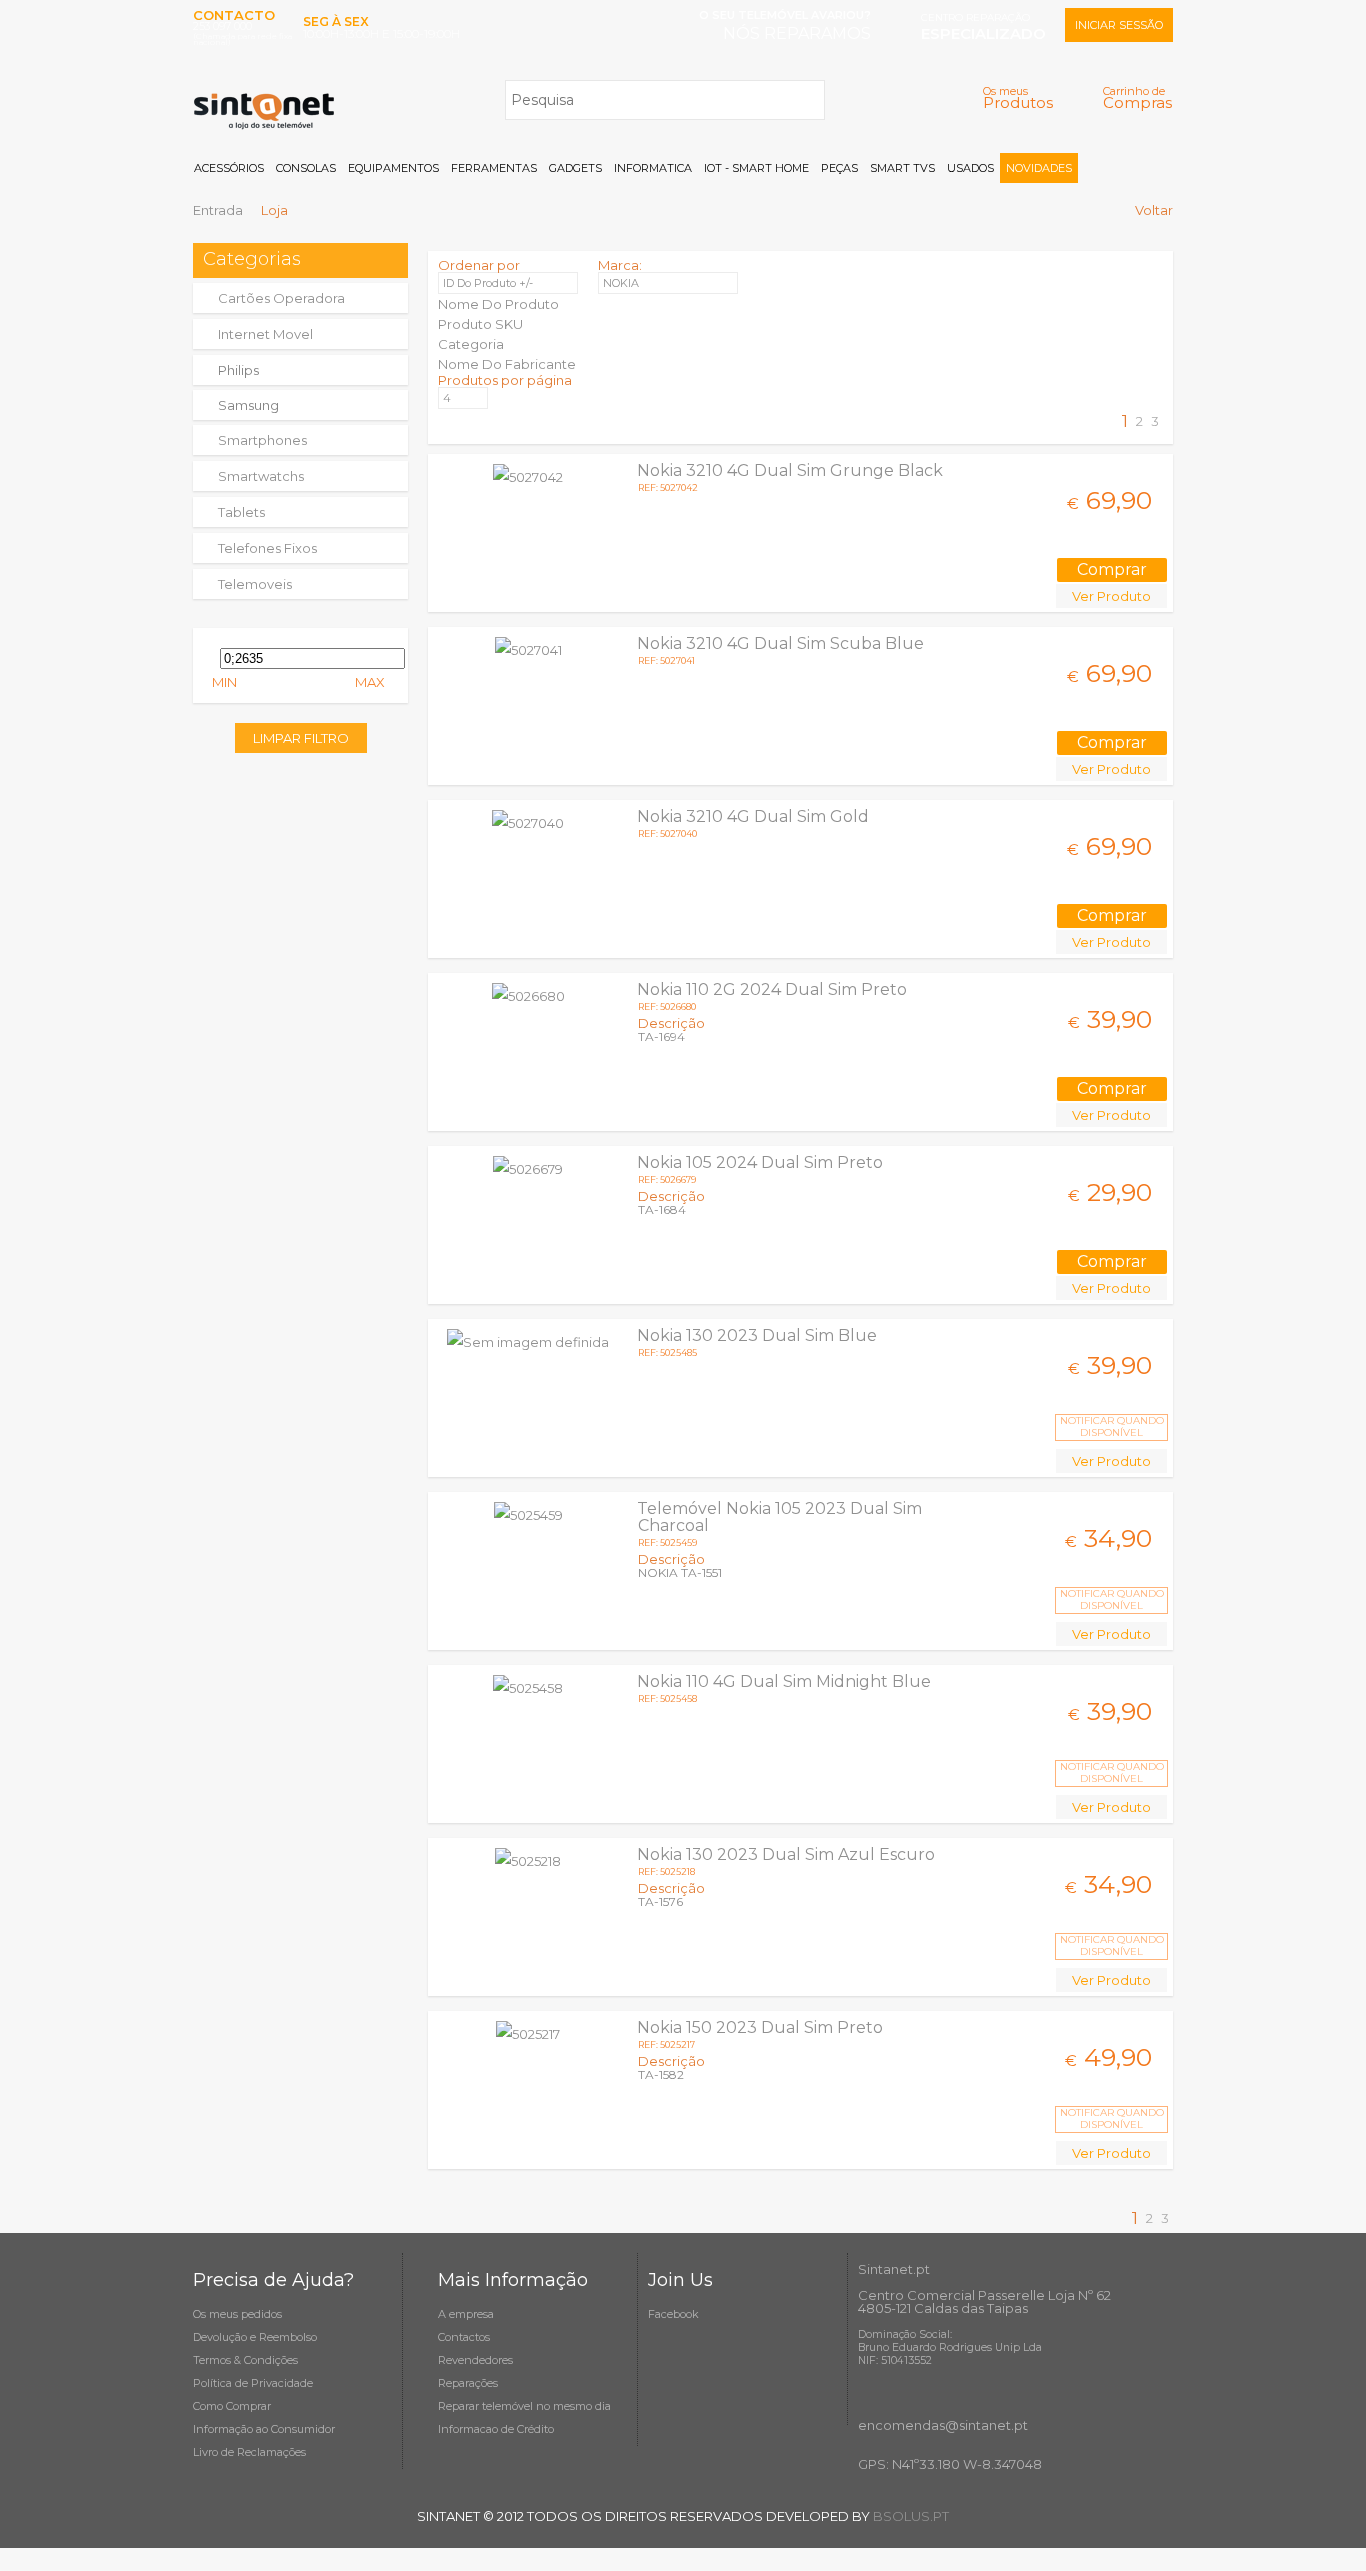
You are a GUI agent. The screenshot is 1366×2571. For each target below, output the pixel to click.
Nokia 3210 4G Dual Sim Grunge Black (790, 470)
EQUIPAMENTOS (393, 168)
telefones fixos (267, 548)
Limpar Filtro (301, 738)
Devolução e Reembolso (255, 2337)
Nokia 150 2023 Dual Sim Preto (760, 2027)
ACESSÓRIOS (229, 168)
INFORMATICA (653, 168)
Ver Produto (1111, 596)
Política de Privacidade (253, 2383)
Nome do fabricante (507, 364)
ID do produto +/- (488, 283)
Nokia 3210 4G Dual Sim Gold (753, 816)
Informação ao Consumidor (264, 2429)
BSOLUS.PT (911, 2516)
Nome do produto (498, 304)
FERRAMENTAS (494, 168)
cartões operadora (281, 298)
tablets (241, 512)
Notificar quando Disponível (1112, 1426)
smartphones (262, 440)
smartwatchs (261, 476)
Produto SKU (480, 324)
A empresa (466, 2314)
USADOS (970, 168)
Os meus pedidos (237, 2314)
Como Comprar (232, 2406)
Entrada (218, 210)
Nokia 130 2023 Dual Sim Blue (757, 1335)
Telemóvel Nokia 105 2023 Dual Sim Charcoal (779, 1517)
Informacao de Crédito (496, 2429)
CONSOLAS (306, 168)
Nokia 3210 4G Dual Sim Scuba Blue (780, 643)
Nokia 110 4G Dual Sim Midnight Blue (784, 1681)
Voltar (1154, 210)
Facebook (673, 2314)
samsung (248, 405)
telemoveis (255, 584)
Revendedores (475, 2360)
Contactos (464, 2337)
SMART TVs (902, 168)
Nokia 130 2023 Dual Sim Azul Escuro (786, 1854)
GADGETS (575, 168)
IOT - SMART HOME (756, 168)
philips (238, 370)
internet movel (265, 334)
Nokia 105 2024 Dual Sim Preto (760, 1162)
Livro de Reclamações (249, 2452)
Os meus (1018, 97)
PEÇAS (839, 168)
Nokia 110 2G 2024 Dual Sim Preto (772, 989)
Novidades (1039, 168)
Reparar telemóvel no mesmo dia (524, 2406)
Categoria (471, 344)
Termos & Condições (245, 2360)
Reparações (468, 2383)
